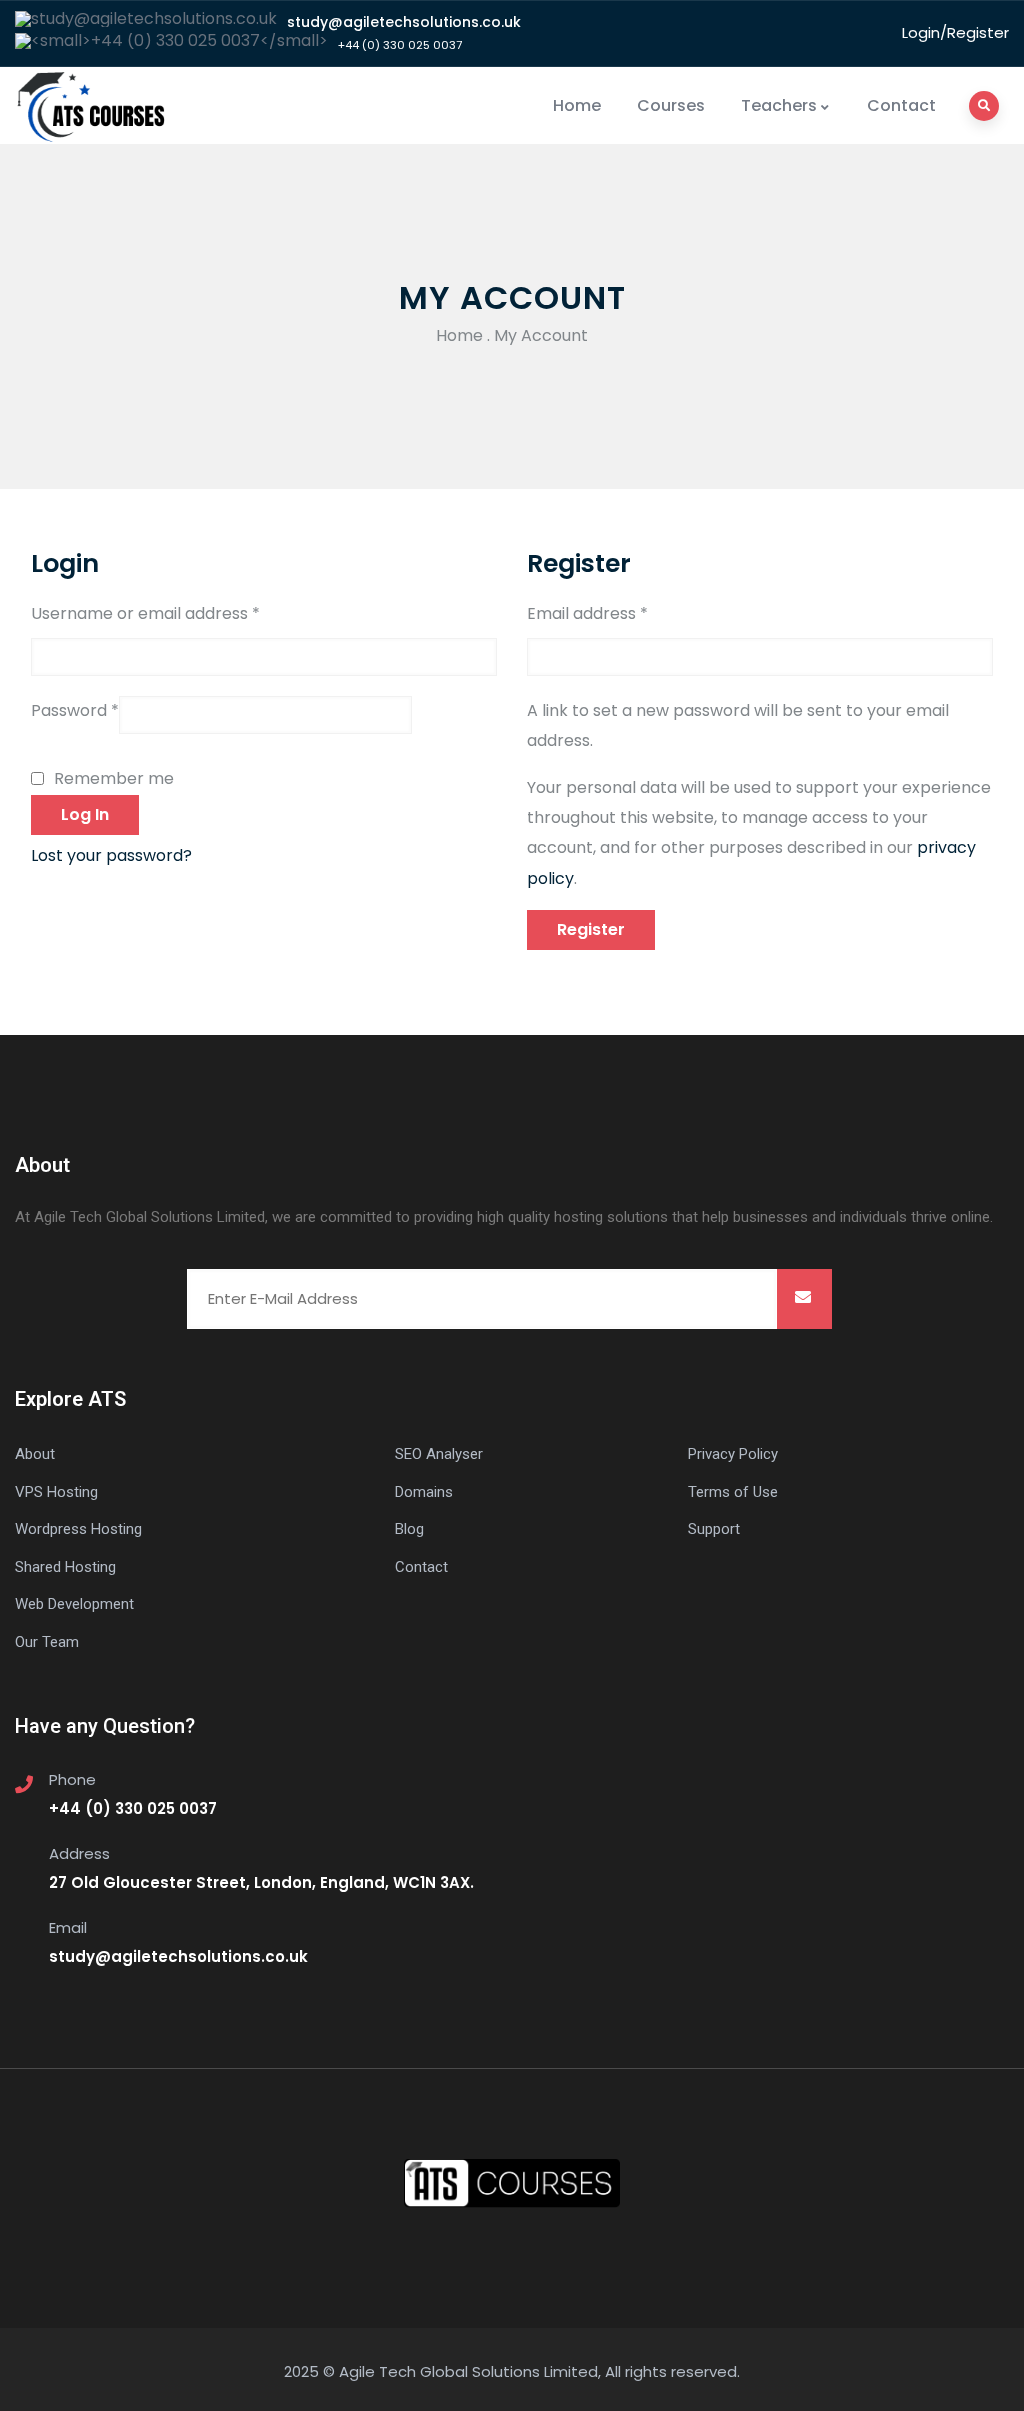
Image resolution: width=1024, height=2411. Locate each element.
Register (591, 929)
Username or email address (145, 613)
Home (577, 105)
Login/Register (955, 32)
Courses (671, 105)
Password (75, 710)
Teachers (779, 105)
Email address (587, 613)
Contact (901, 105)
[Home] (92, 105)
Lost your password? (111, 855)
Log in (85, 814)
